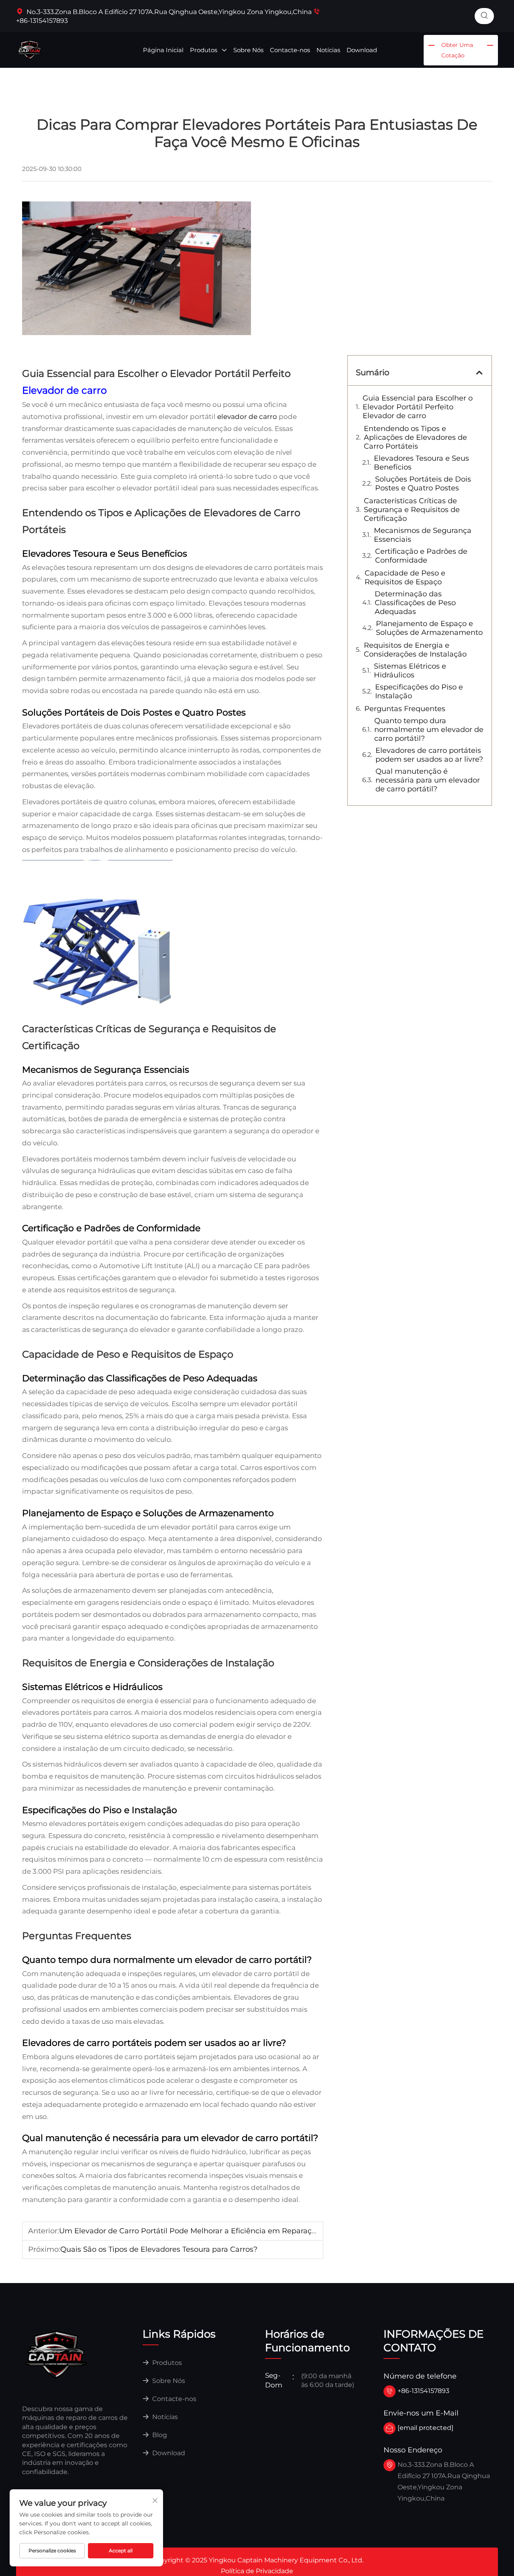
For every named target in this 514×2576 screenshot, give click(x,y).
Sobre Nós (248, 50)
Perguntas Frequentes (405, 709)
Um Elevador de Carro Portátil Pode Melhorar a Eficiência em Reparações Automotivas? (218, 2231)
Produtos (204, 50)
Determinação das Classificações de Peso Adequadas (415, 603)
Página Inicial (163, 50)
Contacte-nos (290, 50)
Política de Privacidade (257, 2571)
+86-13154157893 (423, 2391)
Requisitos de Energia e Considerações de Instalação (415, 650)
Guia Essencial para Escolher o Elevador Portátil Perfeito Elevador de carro (418, 407)
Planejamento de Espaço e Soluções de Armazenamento (429, 628)
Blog (159, 2435)
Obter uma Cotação (457, 50)
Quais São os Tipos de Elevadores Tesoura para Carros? (159, 2249)
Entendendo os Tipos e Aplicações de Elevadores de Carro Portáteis (415, 437)
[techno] (56, 2354)
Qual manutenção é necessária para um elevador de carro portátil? (428, 780)
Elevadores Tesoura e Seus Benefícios (421, 463)
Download (362, 50)
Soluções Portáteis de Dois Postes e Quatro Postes (423, 484)
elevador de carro (248, 417)
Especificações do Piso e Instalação (419, 691)
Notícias (328, 50)
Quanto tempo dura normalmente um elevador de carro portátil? (429, 730)
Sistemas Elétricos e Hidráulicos (410, 671)
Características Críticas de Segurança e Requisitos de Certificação (412, 510)
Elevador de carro (64, 390)
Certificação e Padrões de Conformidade (421, 556)
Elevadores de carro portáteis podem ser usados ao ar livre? (429, 755)
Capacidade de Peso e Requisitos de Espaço (405, 577)
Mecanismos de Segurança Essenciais (423, 535)
